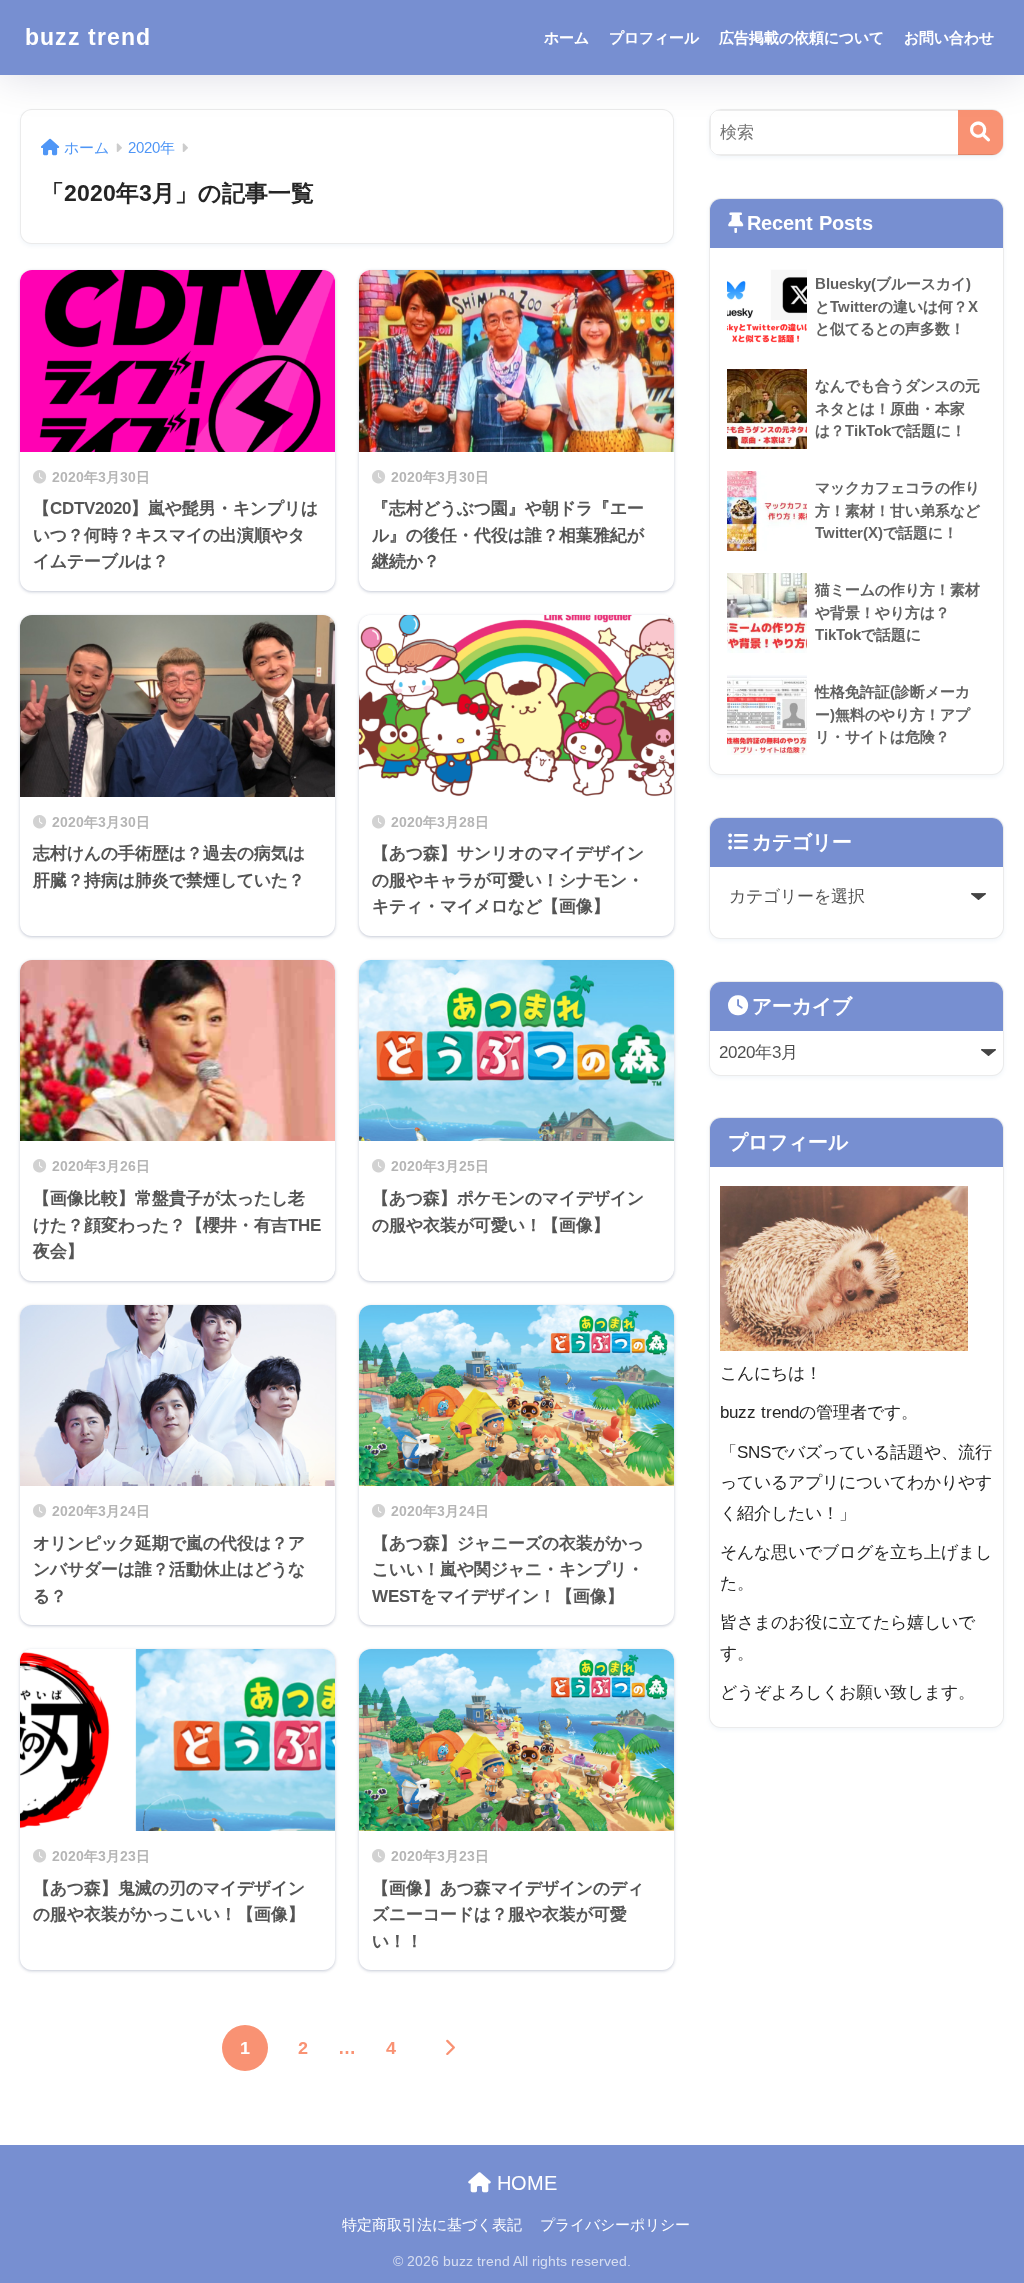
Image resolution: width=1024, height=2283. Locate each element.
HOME (524, 2183)
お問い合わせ (949, 37)
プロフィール (654, 37)
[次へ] (449, 2048)
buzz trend (88, 37)
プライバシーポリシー (615, 2225)
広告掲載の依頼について (801, 37)
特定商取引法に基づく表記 (432, 2225)
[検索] (980, 132)
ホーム (566, 37)
